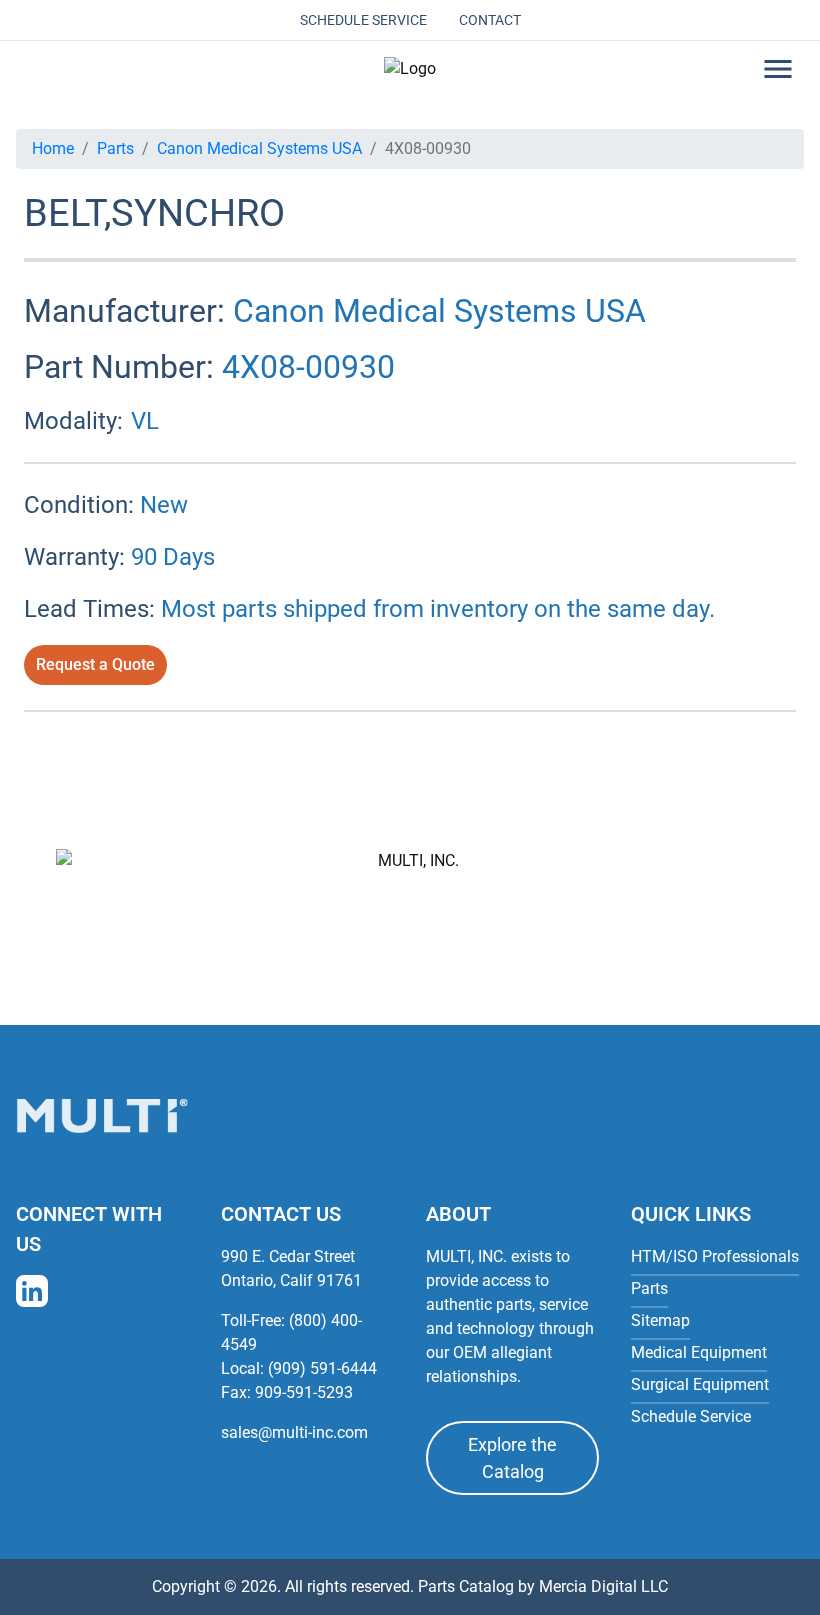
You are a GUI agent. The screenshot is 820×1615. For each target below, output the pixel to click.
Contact (490, 20)
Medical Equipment (699, 1352)
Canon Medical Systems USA (259, 148)
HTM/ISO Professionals (715, 1256)
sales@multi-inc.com (294, 1432)
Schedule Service (363, 20)
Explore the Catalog (512, 1458)
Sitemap (660, 1320)
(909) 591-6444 (322, 1368)
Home (53, 148)
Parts (115, 148)
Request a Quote (95, 664)
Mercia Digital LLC (603, 1586)
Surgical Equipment (700, 1384)
